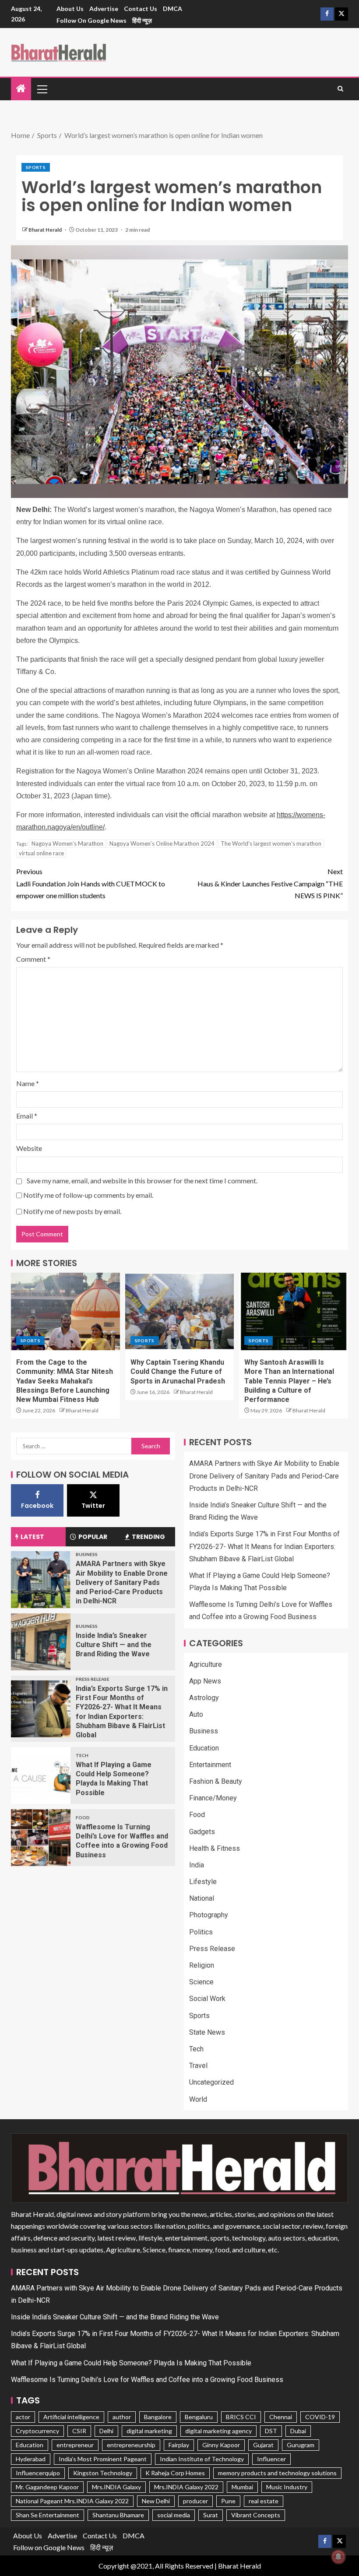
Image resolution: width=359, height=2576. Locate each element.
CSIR (79, 2431)
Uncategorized (211, 2082)
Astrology (204, 1698)
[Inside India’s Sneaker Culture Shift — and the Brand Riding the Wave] (41, 1642)
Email (27, 1116)
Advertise (104, 9)
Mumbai (242, 2487)
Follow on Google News (92, 20)
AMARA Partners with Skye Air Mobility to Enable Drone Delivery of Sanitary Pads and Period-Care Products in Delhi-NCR (122, 1582)
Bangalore (158, 2417)
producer (195, 2501)
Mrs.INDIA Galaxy (116, 2487)
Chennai (281, 2417)
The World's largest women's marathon (271, 843)
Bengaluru (199, 2417)
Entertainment (210, 1765)
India (197, 1865)
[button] (42, 89)
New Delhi (156, 2501)
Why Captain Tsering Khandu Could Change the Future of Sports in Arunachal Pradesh (178, 1372)
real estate (264, 2501)
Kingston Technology (103, 2473)
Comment (33, 959)
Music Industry (287, 2487)
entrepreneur (75, 2445)
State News (207, 2032)
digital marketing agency (218, 2431)
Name (28, 1083)
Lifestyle (203, 1882)
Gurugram (301, 2445)
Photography (209, 1915)
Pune (228, 2501)
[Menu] (42, 89)
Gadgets (202, 1832)
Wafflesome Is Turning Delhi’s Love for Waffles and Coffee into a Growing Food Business (147, 2380)
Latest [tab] (32, 1537)
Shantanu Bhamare (118, 2515)
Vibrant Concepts (256, 2515)
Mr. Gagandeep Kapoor (47, 2487)
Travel (198, 2066)
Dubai (298, 2431)
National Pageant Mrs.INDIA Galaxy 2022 (72, 2501)
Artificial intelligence (71, 2417)
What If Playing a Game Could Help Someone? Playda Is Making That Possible (131, 2363)
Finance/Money (213, 1798)
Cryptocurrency (37, 2431)
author (122, 2417)
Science (201, 1982)
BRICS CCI (241, 2417)
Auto (196, 1714)
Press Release (93, 1679)
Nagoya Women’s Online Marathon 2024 (162, 843)
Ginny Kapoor (221, 2445)
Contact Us (141, 9)
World (198, 2099)
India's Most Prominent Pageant (103, 2459)
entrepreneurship (131, 2445)
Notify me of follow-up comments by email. (88, 1195)
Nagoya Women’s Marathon (67, 843)
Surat (211, 2515)
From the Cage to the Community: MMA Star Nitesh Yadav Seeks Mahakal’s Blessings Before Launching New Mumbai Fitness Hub (65, 1381)
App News (205, 1681)
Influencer (271, 2459)
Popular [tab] (93, 1537)
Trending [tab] (148, 1537)
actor (23, 2417)
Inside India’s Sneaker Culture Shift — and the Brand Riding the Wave (114, 1645)
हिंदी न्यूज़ (142, 20)
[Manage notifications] (338, 2557)
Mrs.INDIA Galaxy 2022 (186, 2487)
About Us (70, 9)
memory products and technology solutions (277, 2473)
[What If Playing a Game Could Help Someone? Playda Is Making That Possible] (41, 1775)
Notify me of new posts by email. (72, 1211)
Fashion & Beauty (216, 1781)
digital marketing (149, 2431)
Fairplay (179, 2445)
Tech (82, 1755)
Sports (36, 167)
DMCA (172, 9)
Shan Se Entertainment (48, 2515)
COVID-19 (320, 2417)
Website (29, 1148)
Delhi (106, 2431)
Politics (201, 1932)
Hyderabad (31, 2459)
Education (204, 1748)
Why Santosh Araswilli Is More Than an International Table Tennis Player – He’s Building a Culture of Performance (289, 1381)
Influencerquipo (38, 2473)
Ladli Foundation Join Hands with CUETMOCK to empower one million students (91, 883)
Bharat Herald (46, 230)
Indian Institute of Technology (202, 2459)
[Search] (340, 89)
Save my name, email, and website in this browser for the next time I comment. (142, 1180)
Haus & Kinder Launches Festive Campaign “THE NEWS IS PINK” (270, 883)
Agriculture (206, 1664)
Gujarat (263, 2445)
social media (174, 2515)
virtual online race (41, 853)
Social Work (207, 1999)
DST (271, 2431)
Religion (202, 1965)
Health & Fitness (215, 1848)
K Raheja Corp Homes (175, 2473)
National (202, 1898)
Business (87, 1554)
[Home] (21, 89)
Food (83, 1817)
